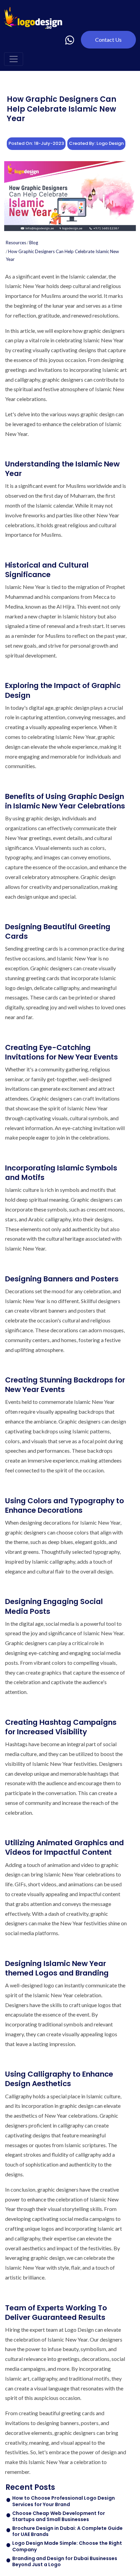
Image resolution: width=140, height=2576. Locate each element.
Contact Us (108, 40)
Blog (34, 243)
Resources (16, 243)
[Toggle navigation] (14, 59)
